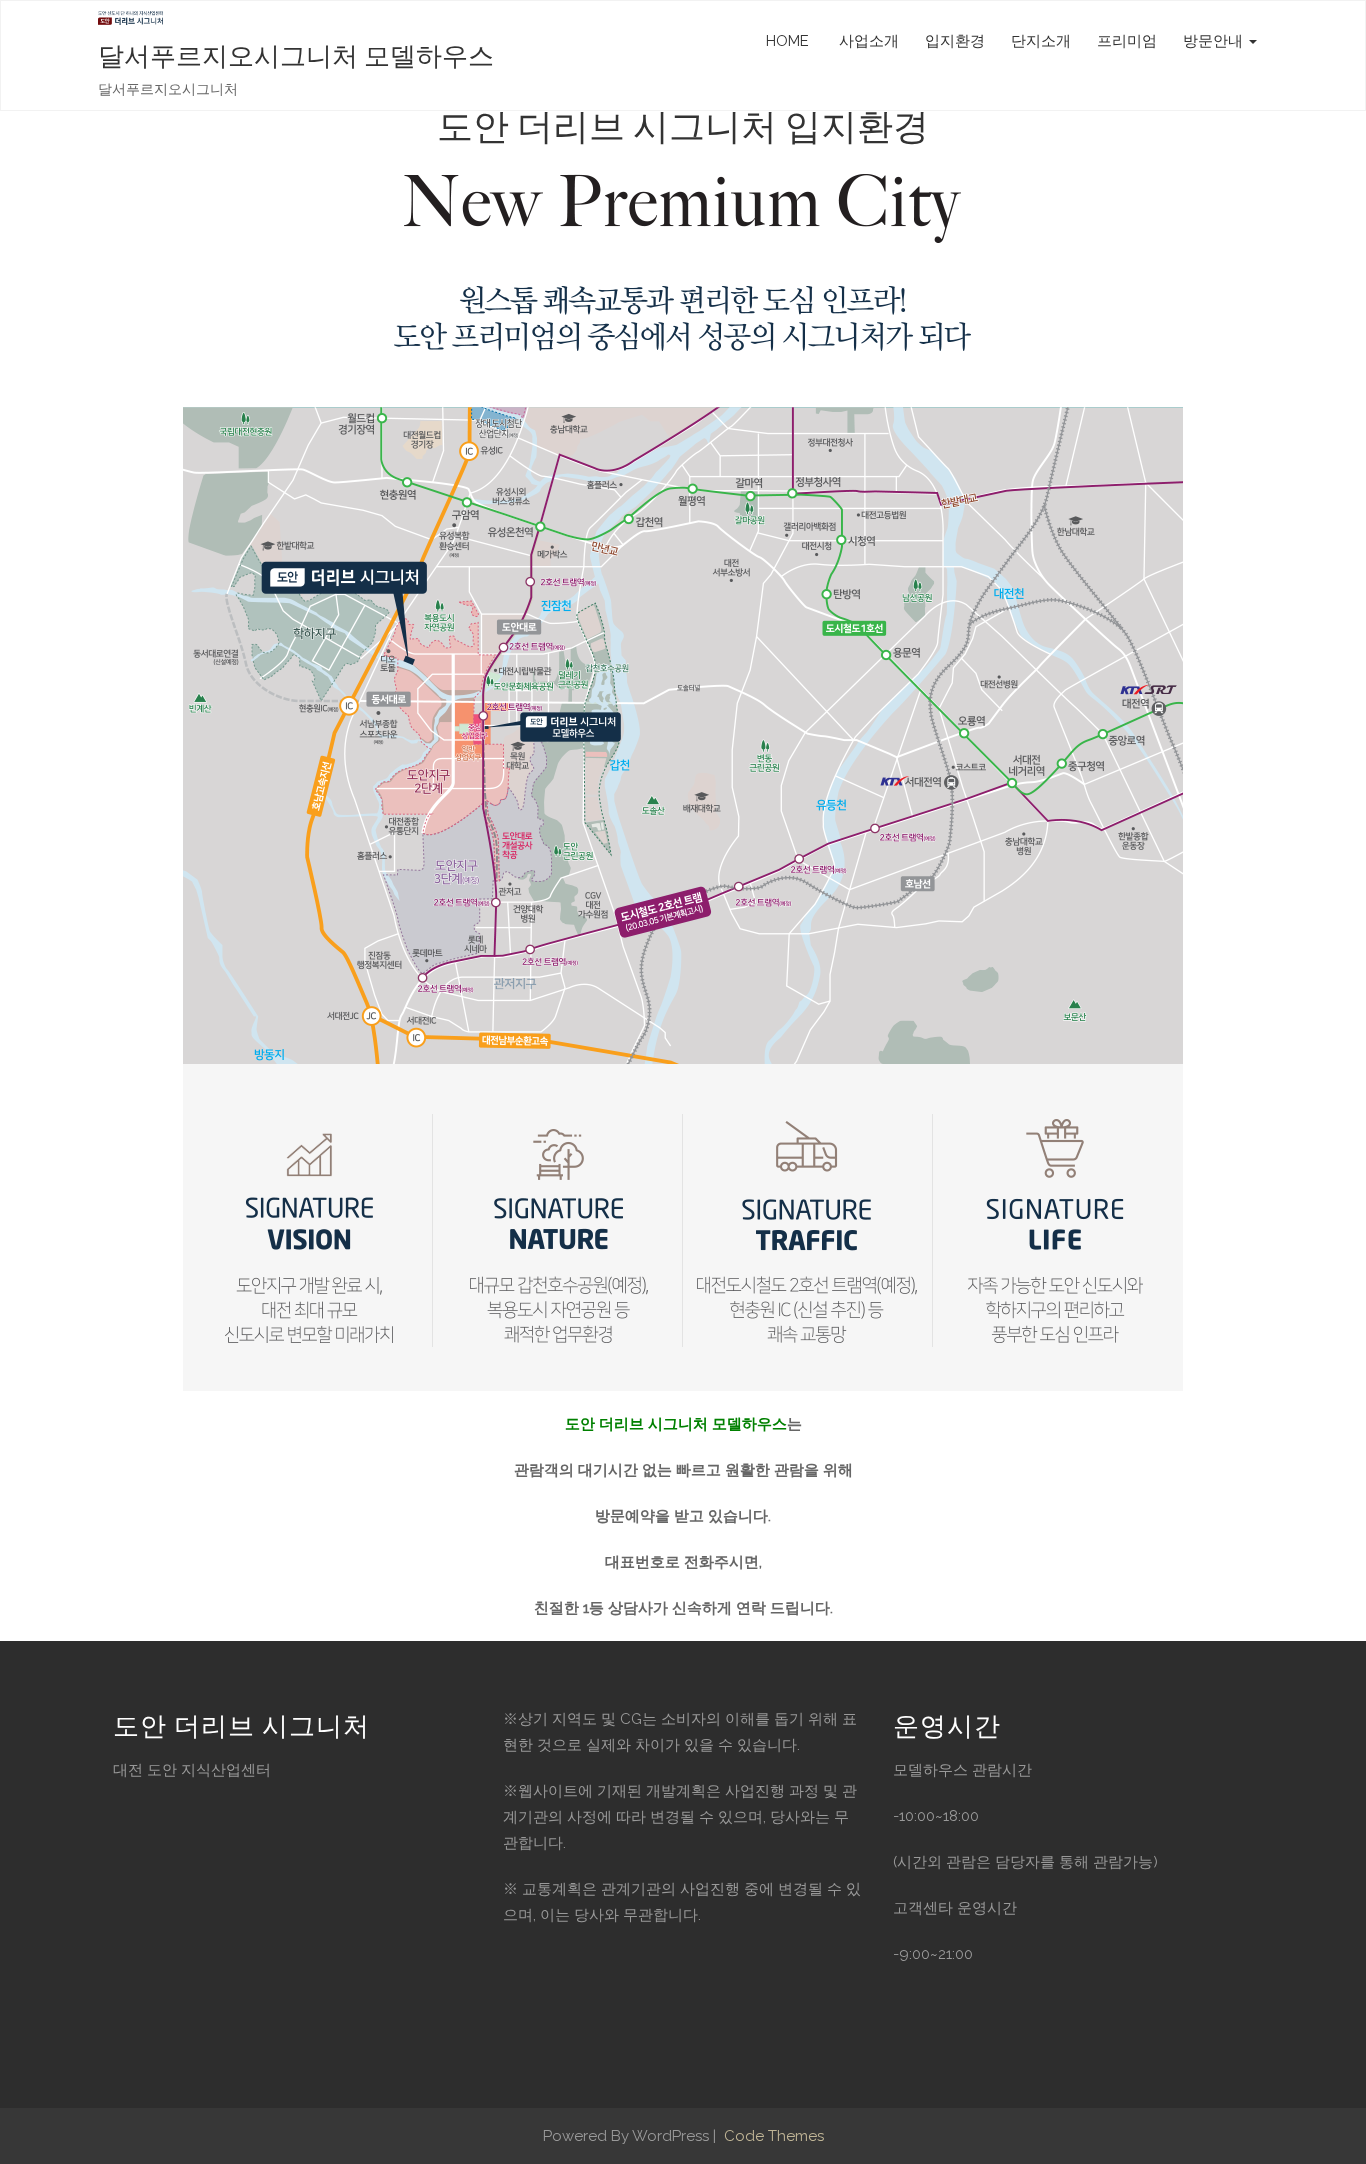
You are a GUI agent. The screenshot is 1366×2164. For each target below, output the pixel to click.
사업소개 (867, 41)
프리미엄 (1127, 41)
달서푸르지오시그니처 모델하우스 (296, 56)
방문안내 (1215, 41)
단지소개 (1041, 41)
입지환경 (955, 41)
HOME (787, 41)
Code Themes (772, 2136)
